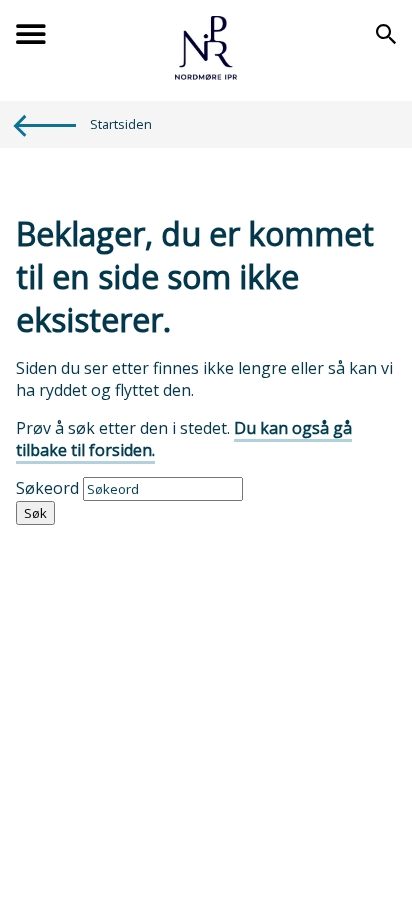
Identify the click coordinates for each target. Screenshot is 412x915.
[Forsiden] (206, 74)
